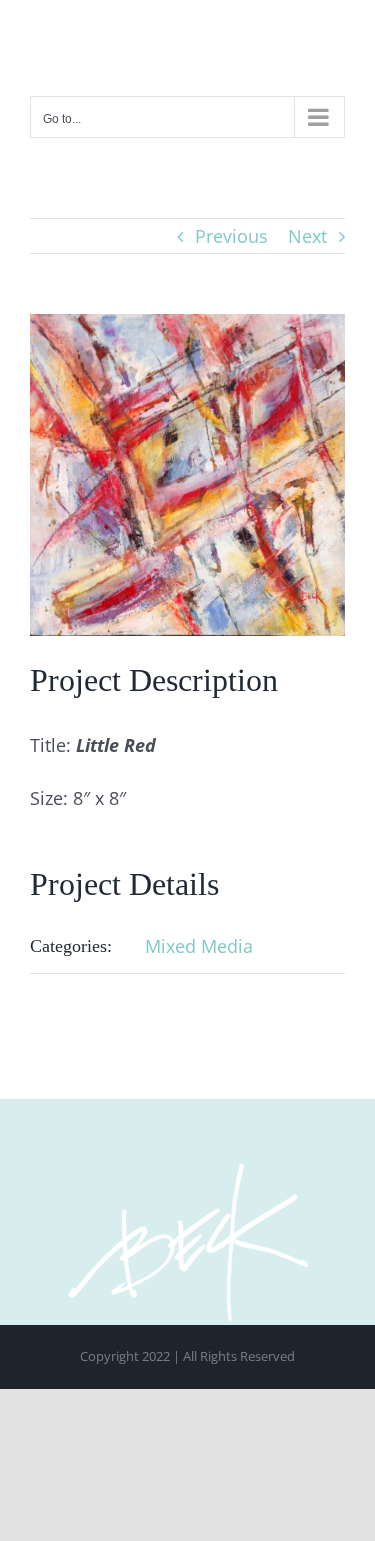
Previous (231, 236)
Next (307, 236)
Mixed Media (199, 946)
